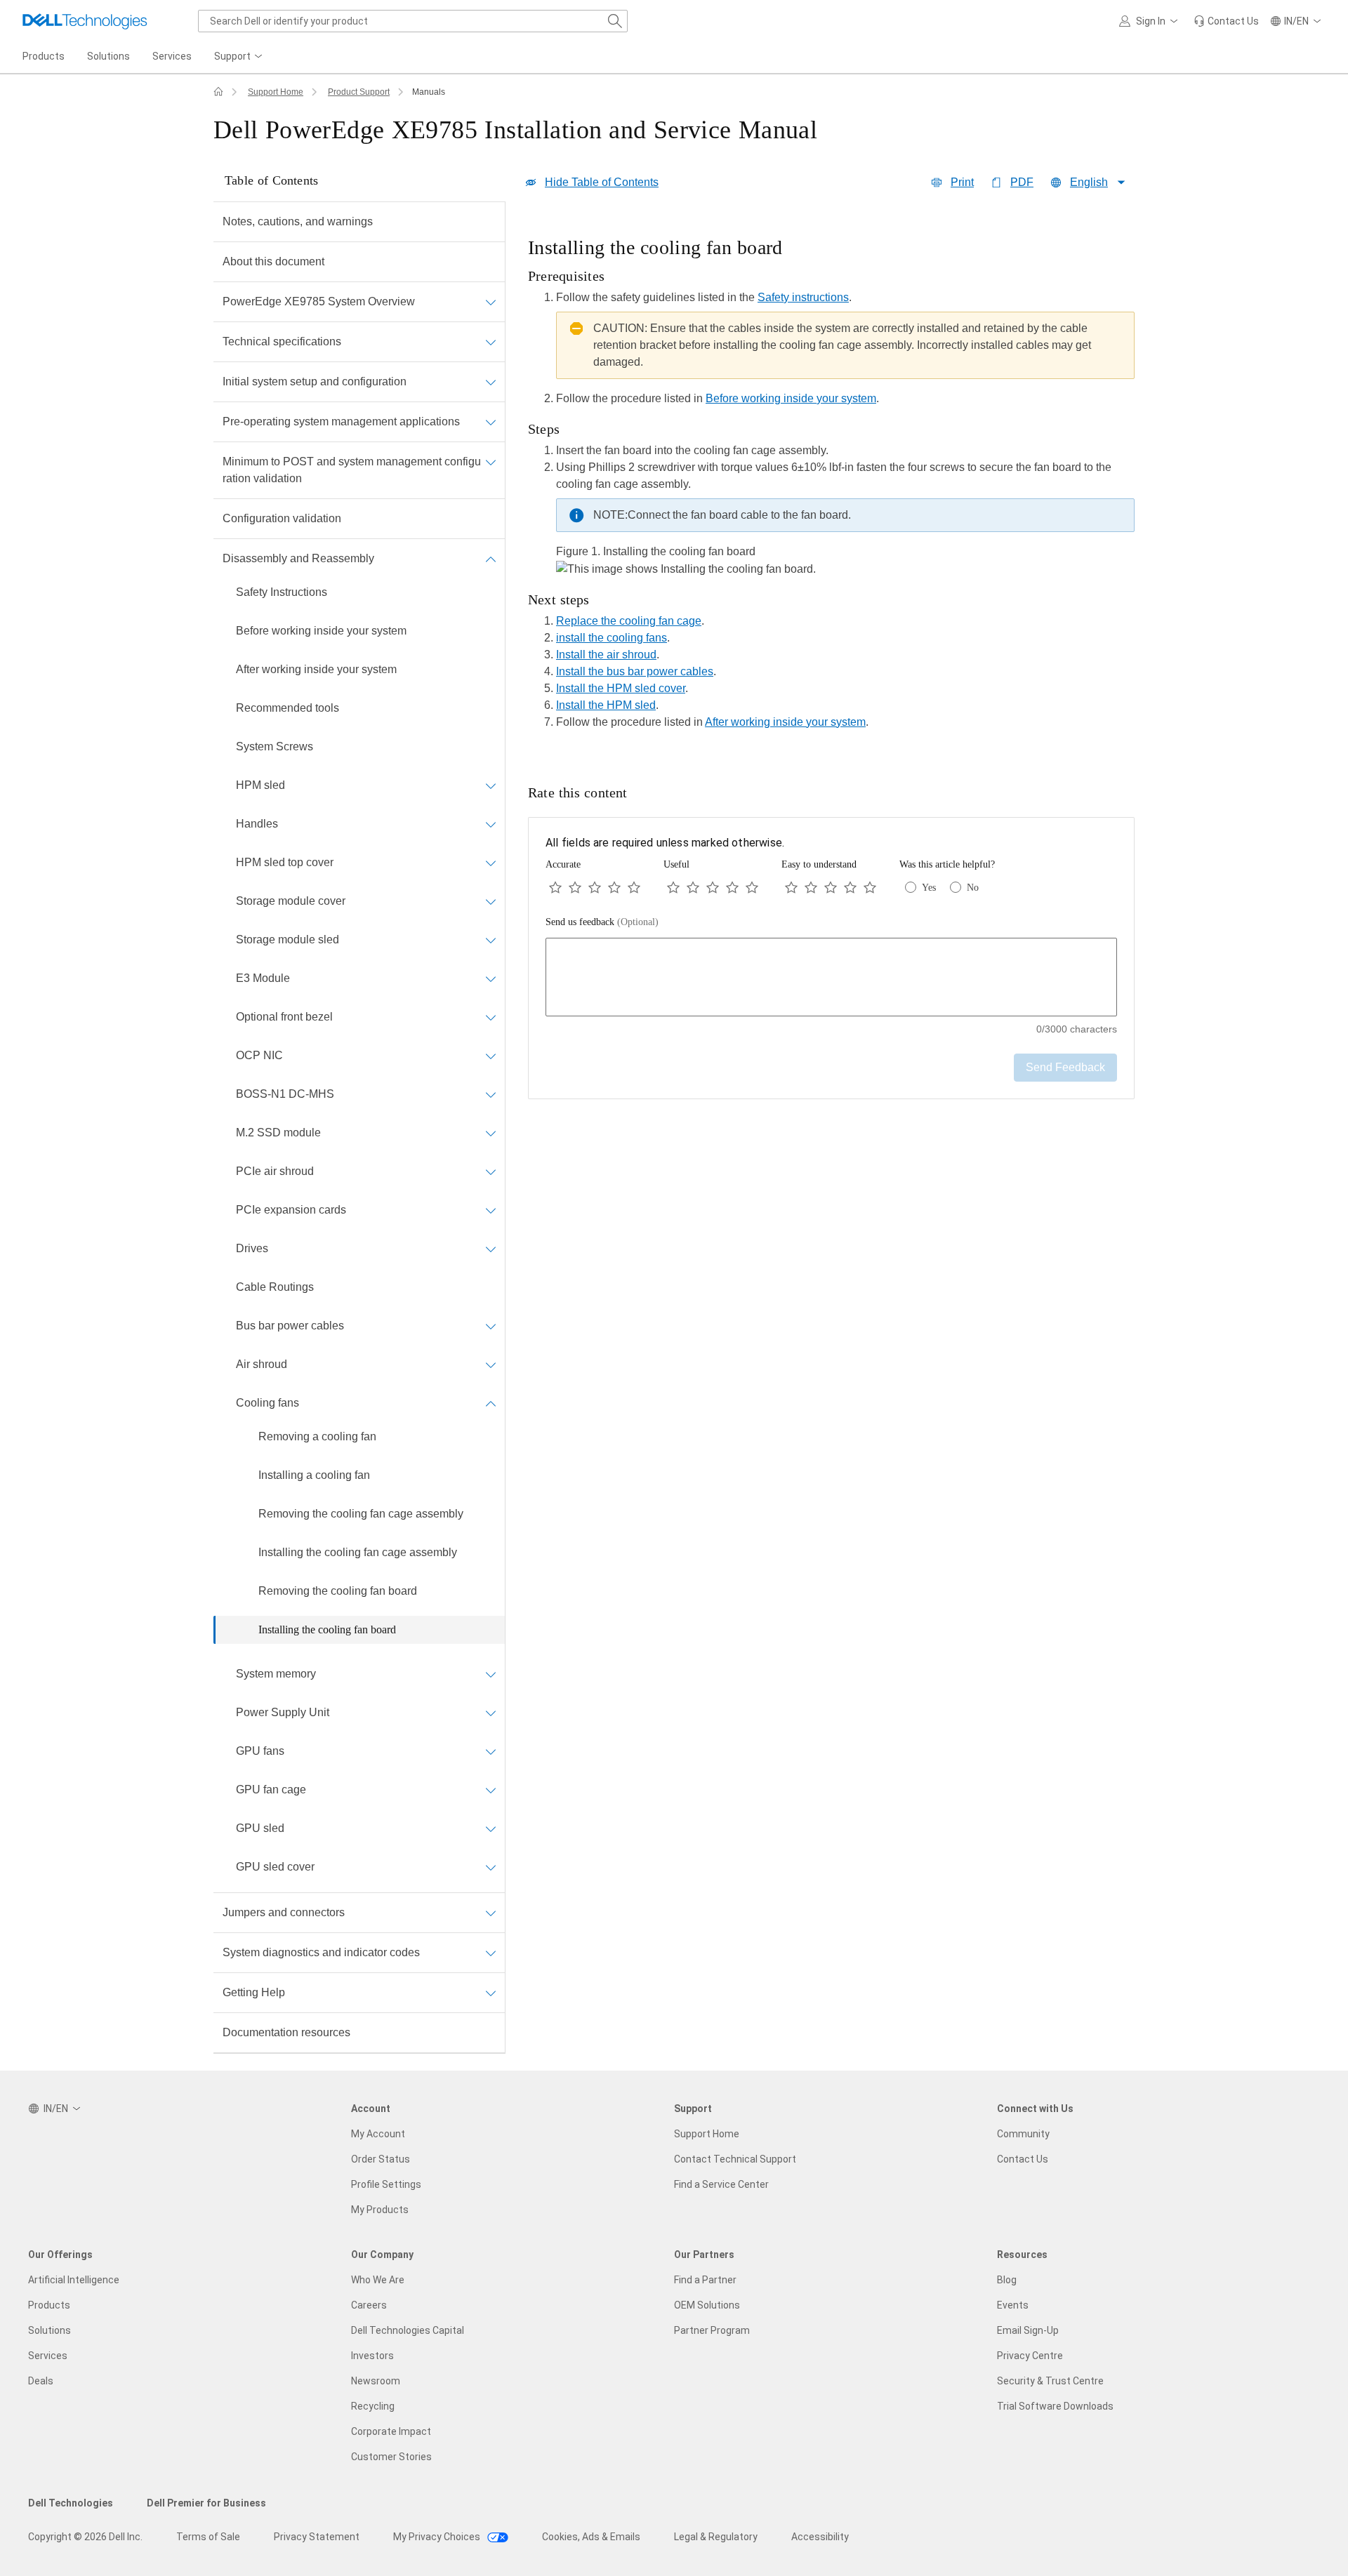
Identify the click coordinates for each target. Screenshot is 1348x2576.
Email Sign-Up (1028, 2330)
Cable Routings (275, 1287)
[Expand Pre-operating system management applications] (491, 422)
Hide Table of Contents (602, 182)
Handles (257, 824)
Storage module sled (288, 940)
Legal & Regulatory (716, 2537)
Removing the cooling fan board (338, 1591)
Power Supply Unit (283, 1712)
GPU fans (260, 1751)
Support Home (276, 92)
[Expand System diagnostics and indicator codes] (491, 1953)
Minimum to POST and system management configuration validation (352, 470)
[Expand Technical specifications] (491, 342)
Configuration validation (282, 518)
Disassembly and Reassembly (298, 558)
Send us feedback (602, 922)
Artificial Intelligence (74, 2280)
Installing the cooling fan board (327, 1629)
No (973, 888)
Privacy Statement (317, 2537)
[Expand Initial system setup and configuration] (491, 382)
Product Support (359, 92)
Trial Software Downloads (1055, 2406)
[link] (1226, 21)
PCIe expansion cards (291, 1210)
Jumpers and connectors (284, 1912)
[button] (1151, 21)
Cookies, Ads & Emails (591, 2537)
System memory (276, 1674)
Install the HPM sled (606, 705)
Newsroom (376, 2381)
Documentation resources (286, 2032)
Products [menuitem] (44, 56)
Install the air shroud (606, 655)
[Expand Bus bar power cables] (491, 1326)
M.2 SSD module (278, 1133)
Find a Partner (705, 2280)
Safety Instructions (282, 592)
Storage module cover (291, 901)
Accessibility (820, 2537)
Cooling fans (267, 1403)
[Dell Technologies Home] (85, 21)
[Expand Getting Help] (491, 1993)
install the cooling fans (612, 638)
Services (48, 2356)
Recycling (373, 2406)
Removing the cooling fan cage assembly (361, 1514)
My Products (380, 2210)
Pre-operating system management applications (341, 421)
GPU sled (260, 1828)
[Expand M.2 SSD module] (491, 1133)
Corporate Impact (391, 2431)
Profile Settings (386, 2184)
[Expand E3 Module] (491, 978)
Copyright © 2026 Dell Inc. (85, 2537)
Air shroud (262, 1364)
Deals (41, 2381)
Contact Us (1023, 2159)
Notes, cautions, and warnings (298, 221)
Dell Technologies (71, 2503)
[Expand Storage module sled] (491, 940)
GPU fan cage (271, 1790)
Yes (929, 888)
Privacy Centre (1030, 2356)
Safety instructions (803, 297)
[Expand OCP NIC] (491, 1056)
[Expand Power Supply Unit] (491, 1713)
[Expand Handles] (491, 824)
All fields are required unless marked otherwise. (665, 843)
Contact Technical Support (735, 2159)
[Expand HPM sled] (491, 785)
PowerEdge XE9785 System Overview (319, 301)
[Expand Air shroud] (491, 1365)
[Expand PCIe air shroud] (491, 1171)
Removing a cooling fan (317, 1436)
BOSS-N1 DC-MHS (285, 1094)
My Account (378, 2134)
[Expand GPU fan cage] (491, 1790)
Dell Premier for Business (206, 2503)
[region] (831, 487)
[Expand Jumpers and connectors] (491, 1913)
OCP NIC (259, 1055)
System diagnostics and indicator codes (321, 1952)
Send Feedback (1065, 1067)
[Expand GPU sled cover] (491, 1867)
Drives (252, 1248)
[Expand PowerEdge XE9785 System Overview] (491, 302)
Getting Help (254, 1992)
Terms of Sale (208, 2537)
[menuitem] (239, 57)
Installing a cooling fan (314, 1475)
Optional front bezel (284, 1017)
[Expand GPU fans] (491, 1751)
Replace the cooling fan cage (629, 621)
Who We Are (378, 2280)
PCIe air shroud (275, 1171)
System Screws (275, 746)
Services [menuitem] (172, 56)
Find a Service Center (721, 2184)
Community (1023, 2134)
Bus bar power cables (290, 1326)
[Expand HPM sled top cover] (491, 863)
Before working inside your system (321, 631)
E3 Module (263, 978)
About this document (273, 261)
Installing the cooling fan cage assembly (358, 1552)
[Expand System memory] (491, 1674)
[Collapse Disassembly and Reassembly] (491, 559)
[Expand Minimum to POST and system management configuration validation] (491, 462)
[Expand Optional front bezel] (491, 1017)
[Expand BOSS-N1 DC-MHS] (491, 1094)
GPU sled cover (275, 1867)
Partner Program (712, 2330)
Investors (372, 2356)
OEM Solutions (707, 2305)
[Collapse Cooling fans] (491, 1403)
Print (962, 182)
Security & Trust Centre (1050, 2381)
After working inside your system (316, 669)
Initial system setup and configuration (315, 381)
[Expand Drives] (491, 1249)
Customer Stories (391, 2457)
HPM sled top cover (285, 862)
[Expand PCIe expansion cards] (491, 1210)
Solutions (49, 2330)
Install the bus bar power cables (635, 671)
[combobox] (413, 21)
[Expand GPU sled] (491, 1828)
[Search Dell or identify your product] (615, 21)
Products (49, 2305)
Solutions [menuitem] (108, 56)
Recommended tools (288, 708)
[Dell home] (218, 92)
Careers (369, 2305)
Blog (1007, 2280)
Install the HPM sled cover (621, 688)
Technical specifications (282, 341)
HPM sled (260, 785)
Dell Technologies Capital (408, 2330)
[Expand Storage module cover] (491, 901)
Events (1013, 2305)
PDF (1022, 182)
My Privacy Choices (438, 2537)
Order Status (381, 2159)
